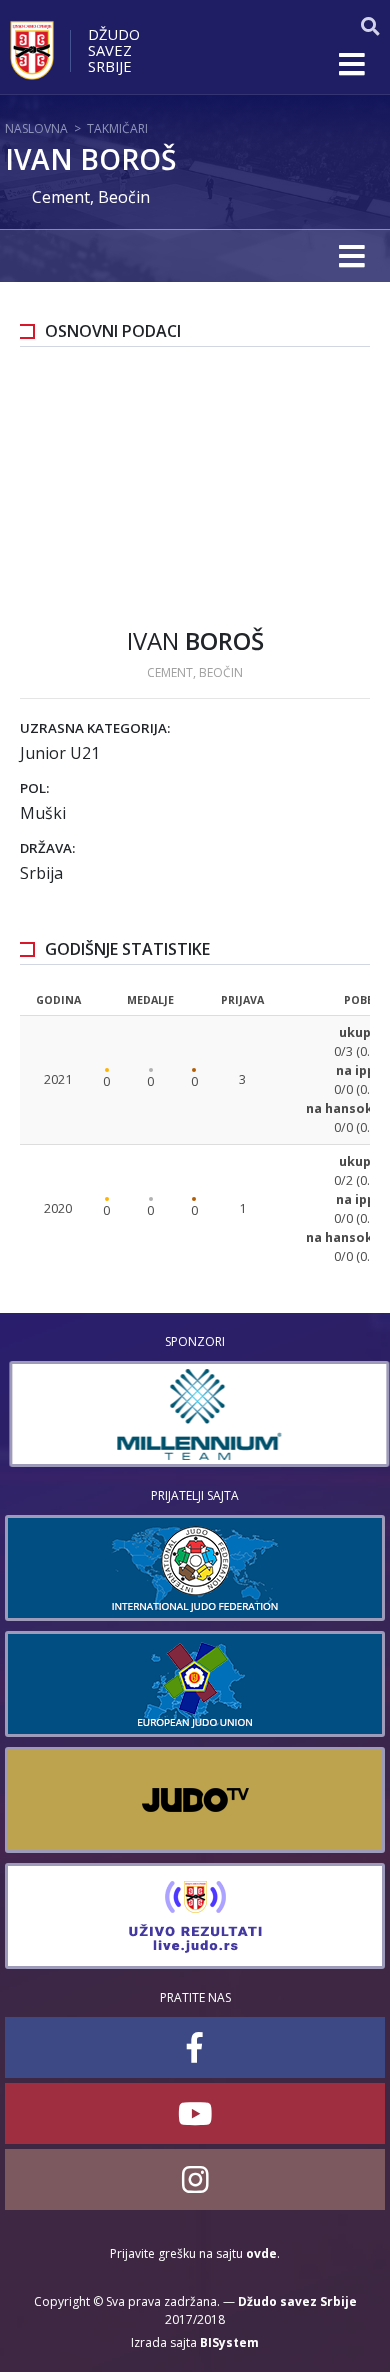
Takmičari (117, 128)
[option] (195, 1414)
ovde (261, 2253)
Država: (47, 848)
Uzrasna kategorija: (95, 728)
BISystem (229, 2342)
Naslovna (36, 128)
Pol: (34, 788)
